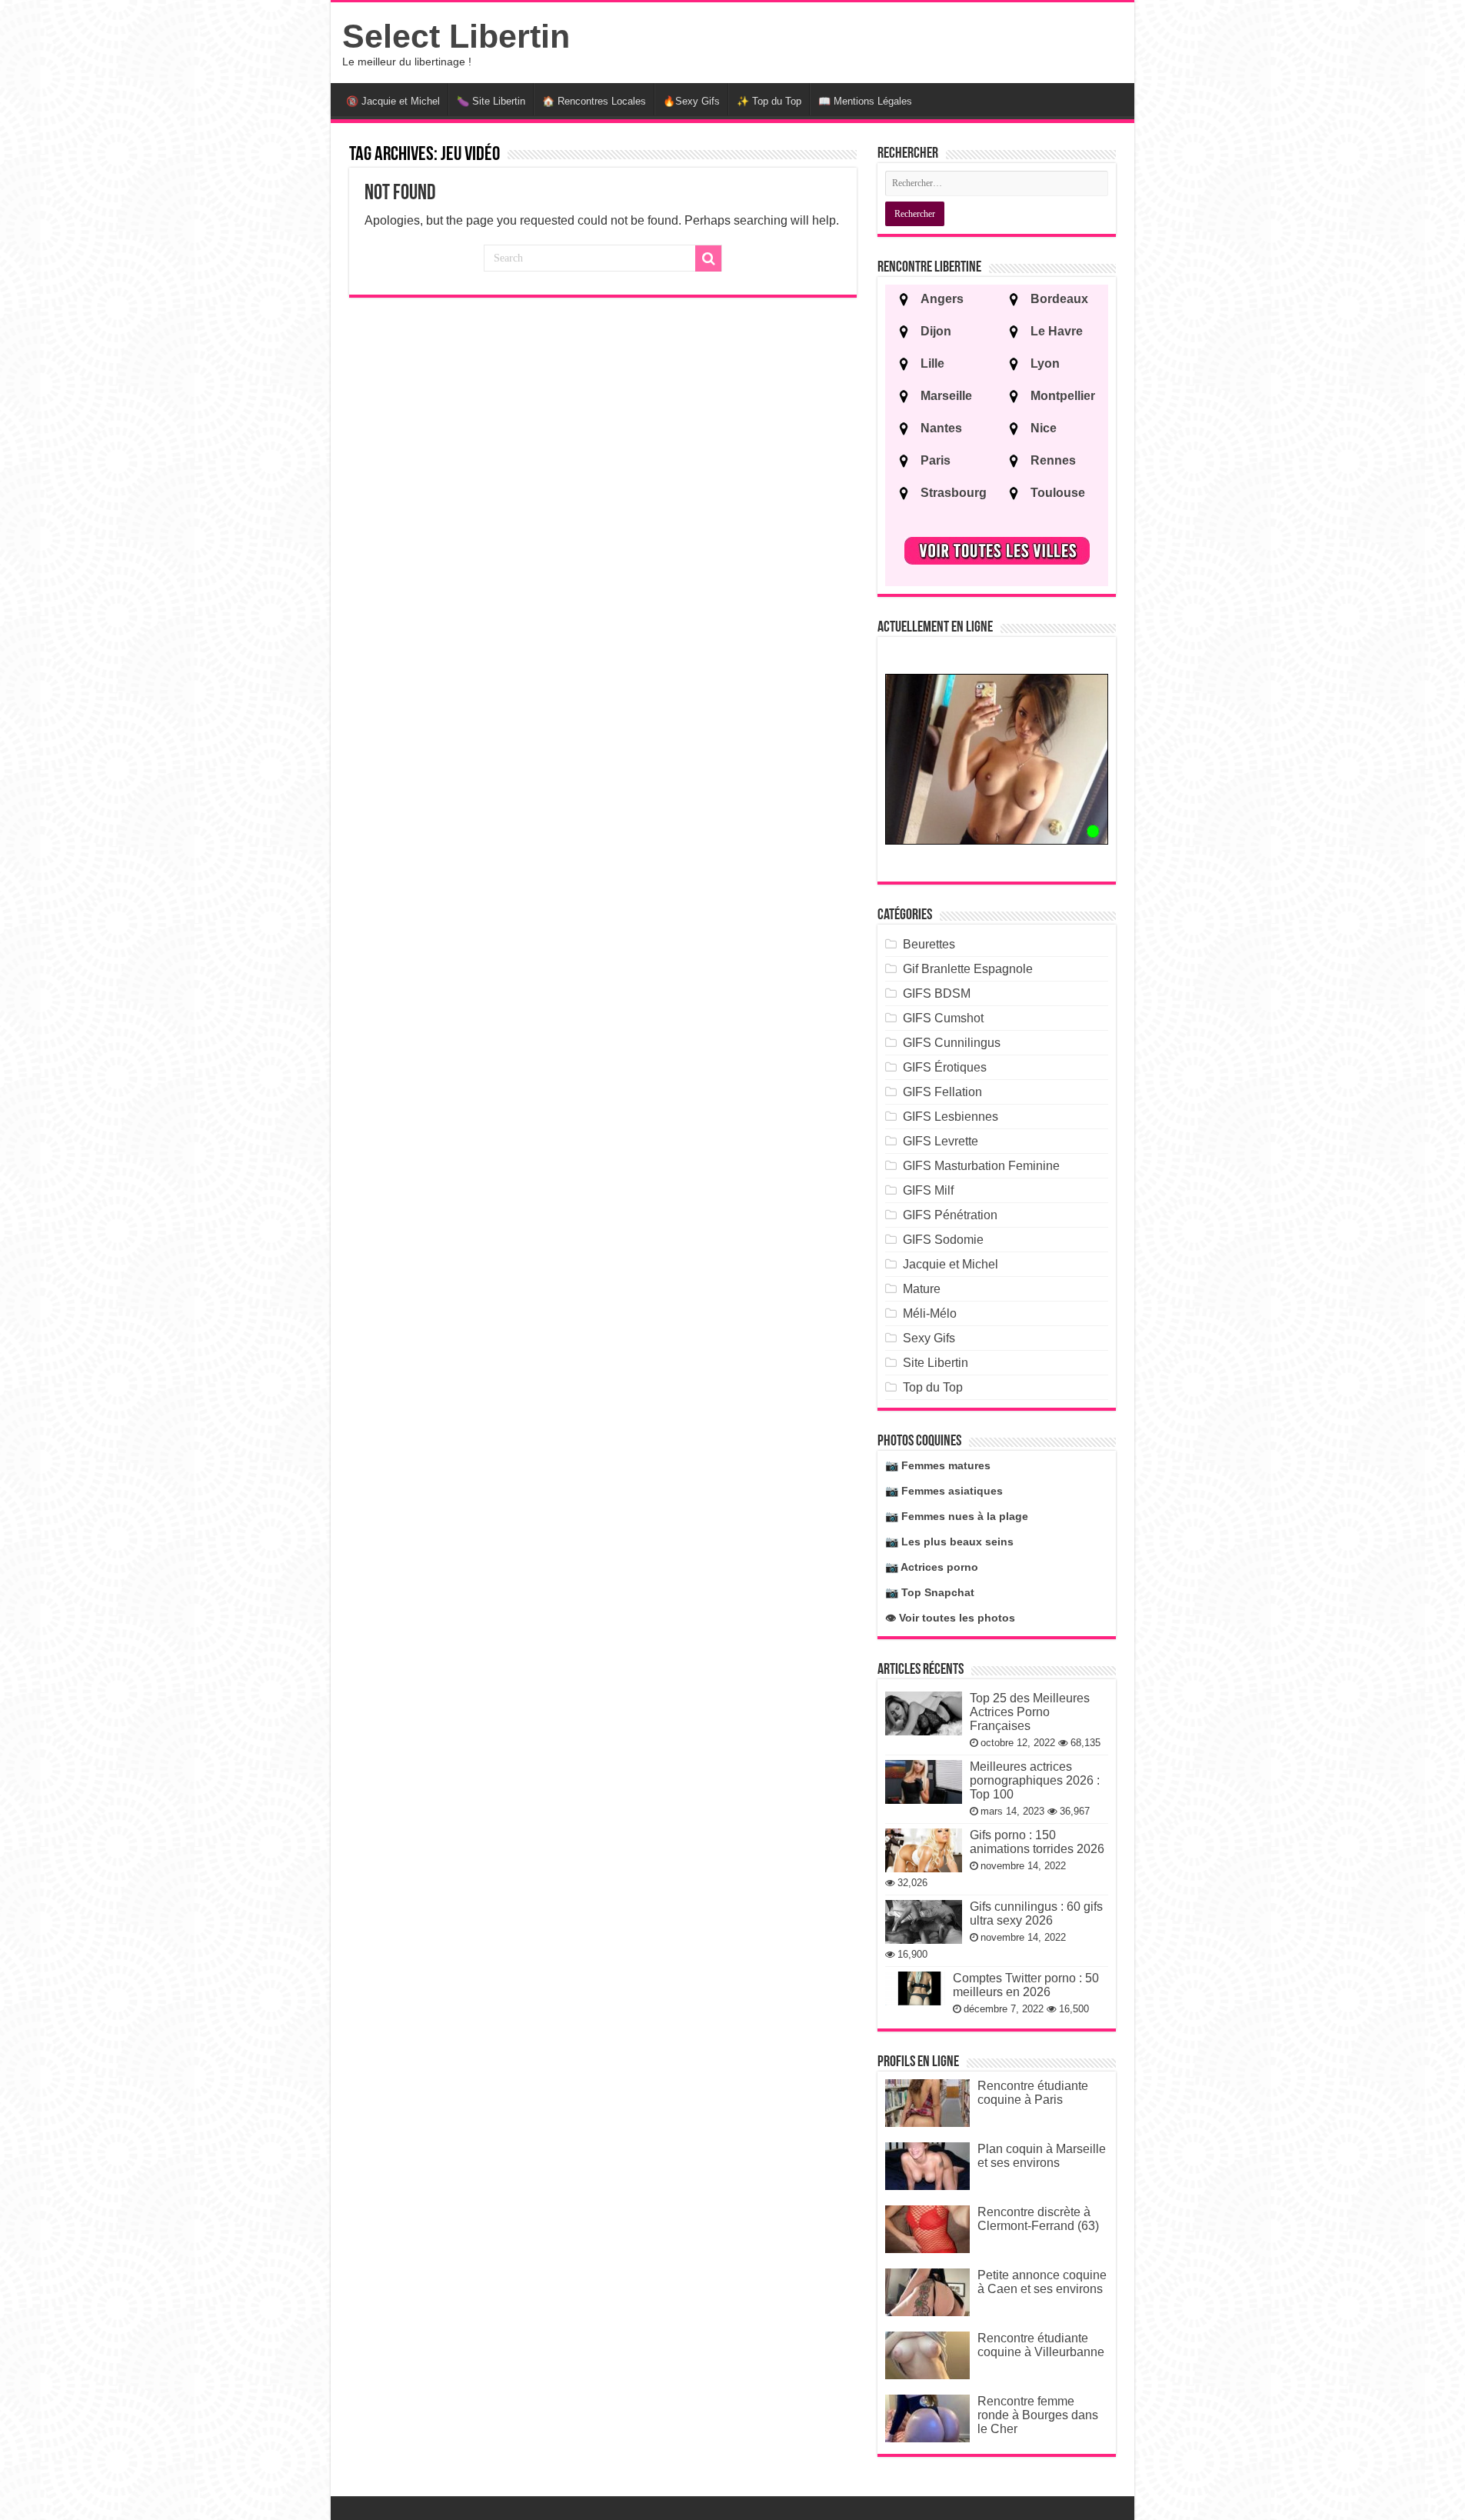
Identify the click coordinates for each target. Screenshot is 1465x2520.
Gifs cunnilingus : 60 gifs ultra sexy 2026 (1036, 1913)
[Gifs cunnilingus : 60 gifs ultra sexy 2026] (924, 1922)
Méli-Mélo (930, 1313)
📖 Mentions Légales (865, 101)
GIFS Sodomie (943, 1240)
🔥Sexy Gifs (691, 101)
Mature (922, 1289)
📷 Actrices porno (932, 1567)
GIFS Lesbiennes (951, 1117)
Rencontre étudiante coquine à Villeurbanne (1041, 2345)
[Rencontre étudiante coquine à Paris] (927, 2103)
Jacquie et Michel (951, 1264)
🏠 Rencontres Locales (594, 101)
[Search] (708, 258)
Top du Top (933, 1387)
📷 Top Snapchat (930, 1592)
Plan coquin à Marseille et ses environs (1042, 2156)
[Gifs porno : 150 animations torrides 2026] (924, 1850)
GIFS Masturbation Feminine (981, 1166)
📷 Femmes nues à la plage (957, 1516)
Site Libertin (936, 1363)
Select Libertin (456, 36)
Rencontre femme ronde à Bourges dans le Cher (1038, 2415)
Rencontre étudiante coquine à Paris (1033, 2093)
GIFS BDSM (937, 993)
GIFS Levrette (941, 1141)
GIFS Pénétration (950, 1215)
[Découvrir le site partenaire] (997, 759)
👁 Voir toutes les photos (950, 1618)
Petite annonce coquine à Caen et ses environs (1042, 2282)
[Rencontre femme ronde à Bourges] (927, 2418)
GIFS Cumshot (943, 1018)
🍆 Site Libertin (491, 101)
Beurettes (929, 944)
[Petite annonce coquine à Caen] (927, 2292)
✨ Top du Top (769, 101)
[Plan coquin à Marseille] (927, 2166)
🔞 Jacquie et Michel (393, 101)
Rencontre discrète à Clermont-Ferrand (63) (1038, 2219)
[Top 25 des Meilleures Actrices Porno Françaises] (924, 1713)
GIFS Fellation (942, 1092)
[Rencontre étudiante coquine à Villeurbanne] (927, 2355)
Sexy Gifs (929, 1338)
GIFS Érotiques (945, 1067)
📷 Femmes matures (938, 1465)
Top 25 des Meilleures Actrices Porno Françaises (1030, 1712)
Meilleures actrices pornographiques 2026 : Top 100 (1035, 1780)
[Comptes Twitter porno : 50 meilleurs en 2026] (915, 1988)
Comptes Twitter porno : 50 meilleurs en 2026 (1026, 1985)
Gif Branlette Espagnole (968, 969)
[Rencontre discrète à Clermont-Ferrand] (927, 2229)
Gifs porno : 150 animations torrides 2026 (1037, 1842)
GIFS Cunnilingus (952, 1043)
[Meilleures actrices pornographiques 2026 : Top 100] (924, 1782)
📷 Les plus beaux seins (949, 1542)
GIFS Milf (928, 1190)
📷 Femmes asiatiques (944, 1491)
